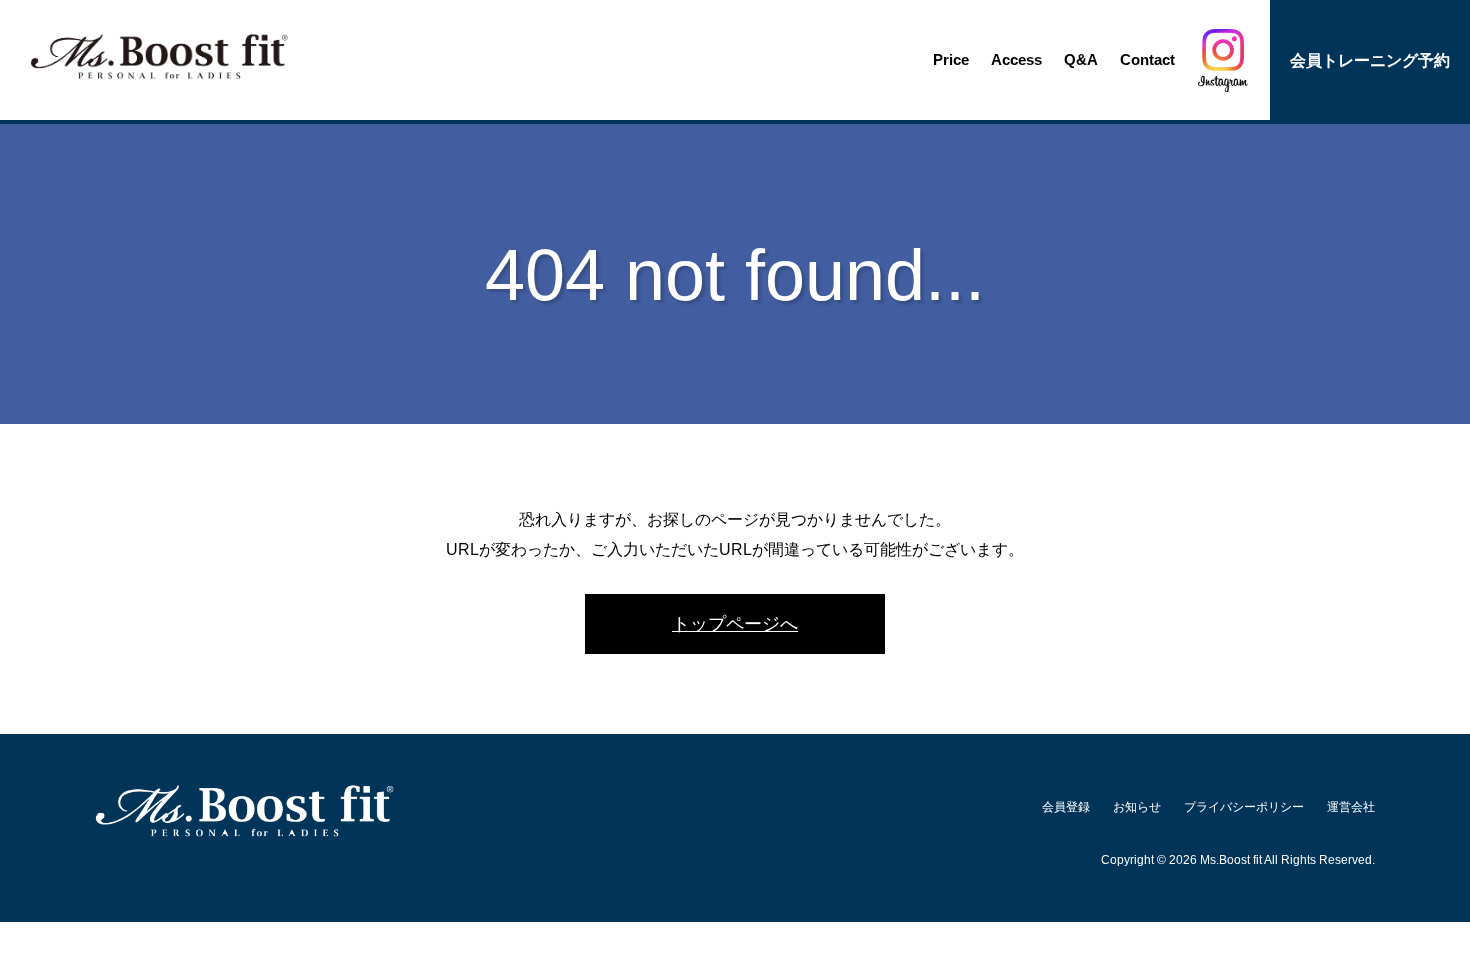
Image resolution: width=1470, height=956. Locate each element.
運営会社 (1351, 806)
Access (1016, 59)
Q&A (1081, 59)
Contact (1147, 59)
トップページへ (735, 623)
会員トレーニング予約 (1370, 60)
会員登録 (1066, 806)
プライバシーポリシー (1244, 806)
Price (951, 59)
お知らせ (1137, 806)
